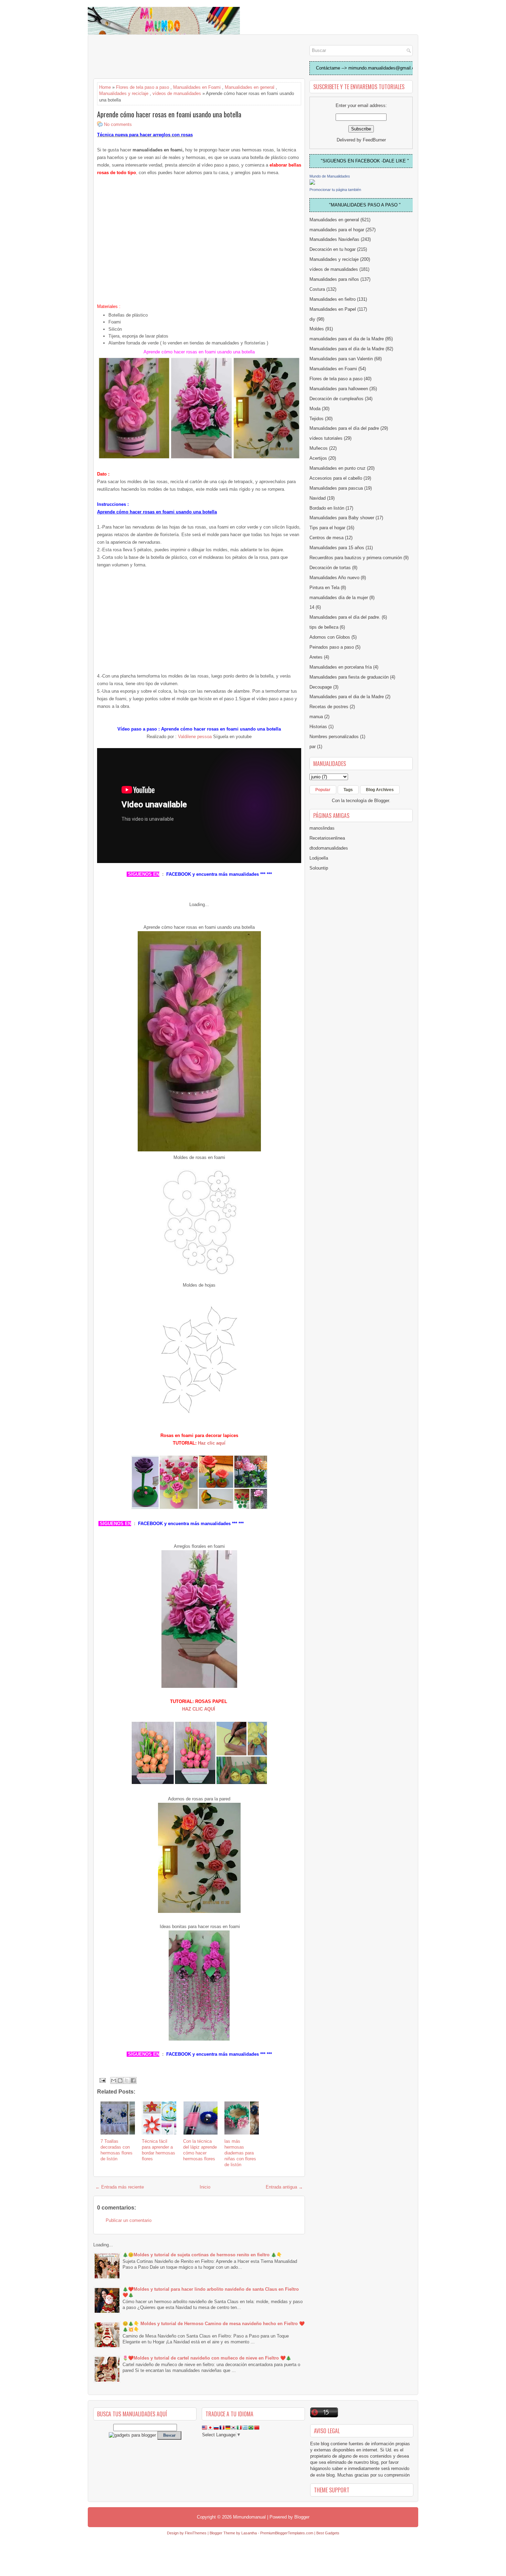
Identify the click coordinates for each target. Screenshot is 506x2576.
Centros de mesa (326, 538)
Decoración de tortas (330, 568)
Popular (323, 790)
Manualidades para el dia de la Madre (347, 697)
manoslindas (322, 828)
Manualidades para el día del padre (344, 428)
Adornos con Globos (330, 637)
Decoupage (321, 687)
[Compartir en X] (127, 2080)
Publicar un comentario (129, 2220)
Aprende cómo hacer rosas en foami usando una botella (169, 114)
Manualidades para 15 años (337, 548)
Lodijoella (319, 858)
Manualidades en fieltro (333, 299)
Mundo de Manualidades (330, 176)
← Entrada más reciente (120, 2187)
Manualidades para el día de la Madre (347, 349)
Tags (348, 790)
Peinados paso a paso (332, 647)
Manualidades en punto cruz (338, 468)
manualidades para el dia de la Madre (347, 339)
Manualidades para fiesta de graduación (349, 677)
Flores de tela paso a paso (143, 87)
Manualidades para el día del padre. (345, 617)
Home (105, 87)
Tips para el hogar (327, 528)
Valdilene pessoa (194, 737)
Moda (315, 409)
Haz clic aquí (211, 1443)
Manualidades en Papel (333, 309)
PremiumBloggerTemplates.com (287, 2533)
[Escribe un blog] (120, 2080)
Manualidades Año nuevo (334, 578)
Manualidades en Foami (197, 87)
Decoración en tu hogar (333, 249)
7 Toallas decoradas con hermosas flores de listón (117, 2150)
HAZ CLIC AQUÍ (199, 1709)
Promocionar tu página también (335, 190)
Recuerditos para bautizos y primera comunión (356, 558)
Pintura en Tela (324, 588)
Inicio (205, 2187)
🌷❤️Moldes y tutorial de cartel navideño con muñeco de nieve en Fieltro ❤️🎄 (207, 2358)
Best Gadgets (328, 2533)
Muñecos (319, 448)
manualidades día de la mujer (339, 598)
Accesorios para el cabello (336, 478)
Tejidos (317, 419)
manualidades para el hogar (337, 230)
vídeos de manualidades (177, 93)
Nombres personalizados (334, 737)
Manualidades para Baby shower (342, 518)
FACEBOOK (179, 874)
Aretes (316, 657)
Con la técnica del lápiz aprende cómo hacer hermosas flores (200, 2150)
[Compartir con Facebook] (133, 2080)
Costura (317, 289)
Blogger (382, 801)
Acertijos (318, 458)
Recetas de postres (329, 707)
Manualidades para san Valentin (341, 359)
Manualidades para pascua (336, 488)
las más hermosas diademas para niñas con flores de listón (240, 2153)
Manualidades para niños (334, 279)
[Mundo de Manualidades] (312, 183)
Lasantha (249, 2533)
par (313, 747)
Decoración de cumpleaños (336, 399)
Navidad (318, 498)
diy (312, 319)
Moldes (317, 329)
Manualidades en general (250, 87)
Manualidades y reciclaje (124, 93)
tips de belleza (324, 627)
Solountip (319, 868)
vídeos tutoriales (326, 438)
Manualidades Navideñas (334, 239)
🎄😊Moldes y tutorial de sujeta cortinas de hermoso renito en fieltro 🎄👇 (202, 2255)
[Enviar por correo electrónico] (114, 2080)
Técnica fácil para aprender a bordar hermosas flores (159, 2150)
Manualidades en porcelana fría (341, 667)
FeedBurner (374, 140)
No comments (118, 124)
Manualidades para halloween (339, 389)
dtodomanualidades (329, 848)
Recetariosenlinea (327, 838)
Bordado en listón (327, 508)
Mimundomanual (249, 2517)
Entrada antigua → (284, 2187)
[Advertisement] (148, 57)
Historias (318, 727)
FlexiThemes (196, 2533)
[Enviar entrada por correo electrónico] (102, 2080)
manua (316, 717)
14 (312, 607)
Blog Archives (380, 790)
